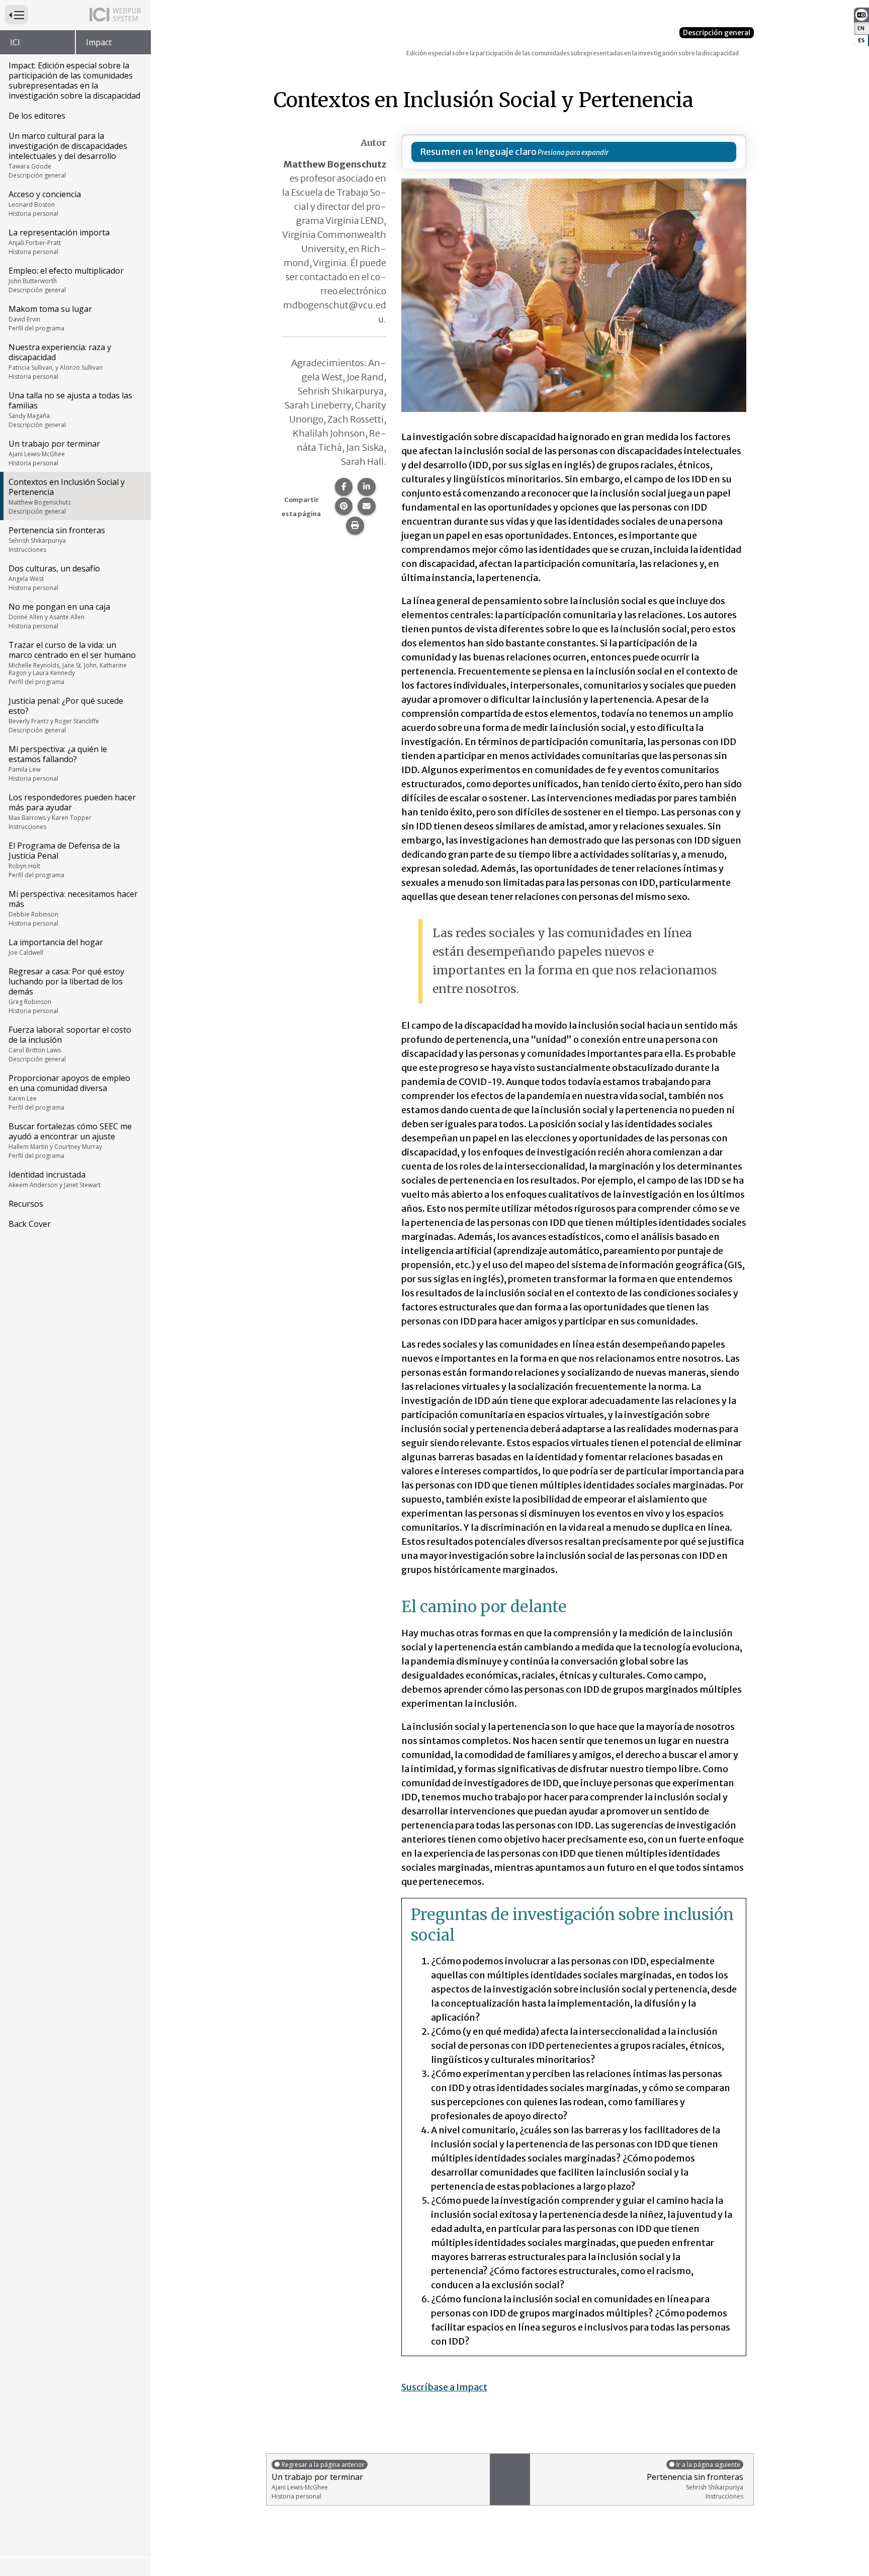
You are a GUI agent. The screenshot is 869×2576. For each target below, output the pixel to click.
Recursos (26, 1204)
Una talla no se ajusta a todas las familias (70, 409)
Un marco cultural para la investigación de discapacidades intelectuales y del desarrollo (68, 155)
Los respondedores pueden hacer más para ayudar (72, 811)
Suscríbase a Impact (444, 2387)
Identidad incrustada (55, 1179)
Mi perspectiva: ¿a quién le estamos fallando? (58, 763)
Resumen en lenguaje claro (478, 152)
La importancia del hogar (56, 947)
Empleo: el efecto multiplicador (66, 280)
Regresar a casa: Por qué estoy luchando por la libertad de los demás (66, 990)
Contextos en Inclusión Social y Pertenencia (67, 496)
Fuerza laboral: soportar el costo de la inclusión (70, 1044)
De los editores (37, 116)
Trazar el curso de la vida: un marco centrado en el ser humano (72, 663)
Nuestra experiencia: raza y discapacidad (60, 361)
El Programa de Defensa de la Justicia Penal (64, 860)
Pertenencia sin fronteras (57, 539)
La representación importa (59, 241)
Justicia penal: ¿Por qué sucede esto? (66, 715)
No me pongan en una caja (59, 616)
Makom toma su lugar (50, 318)
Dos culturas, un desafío (54, 577)
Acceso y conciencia (45, 203)
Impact (99, 42)
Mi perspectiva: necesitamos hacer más (73, 908)
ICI (15, 42)
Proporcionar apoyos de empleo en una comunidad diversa (69, 1092)
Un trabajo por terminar (54, 453)
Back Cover (30, 1224)
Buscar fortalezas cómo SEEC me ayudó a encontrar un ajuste (70, 1140)
